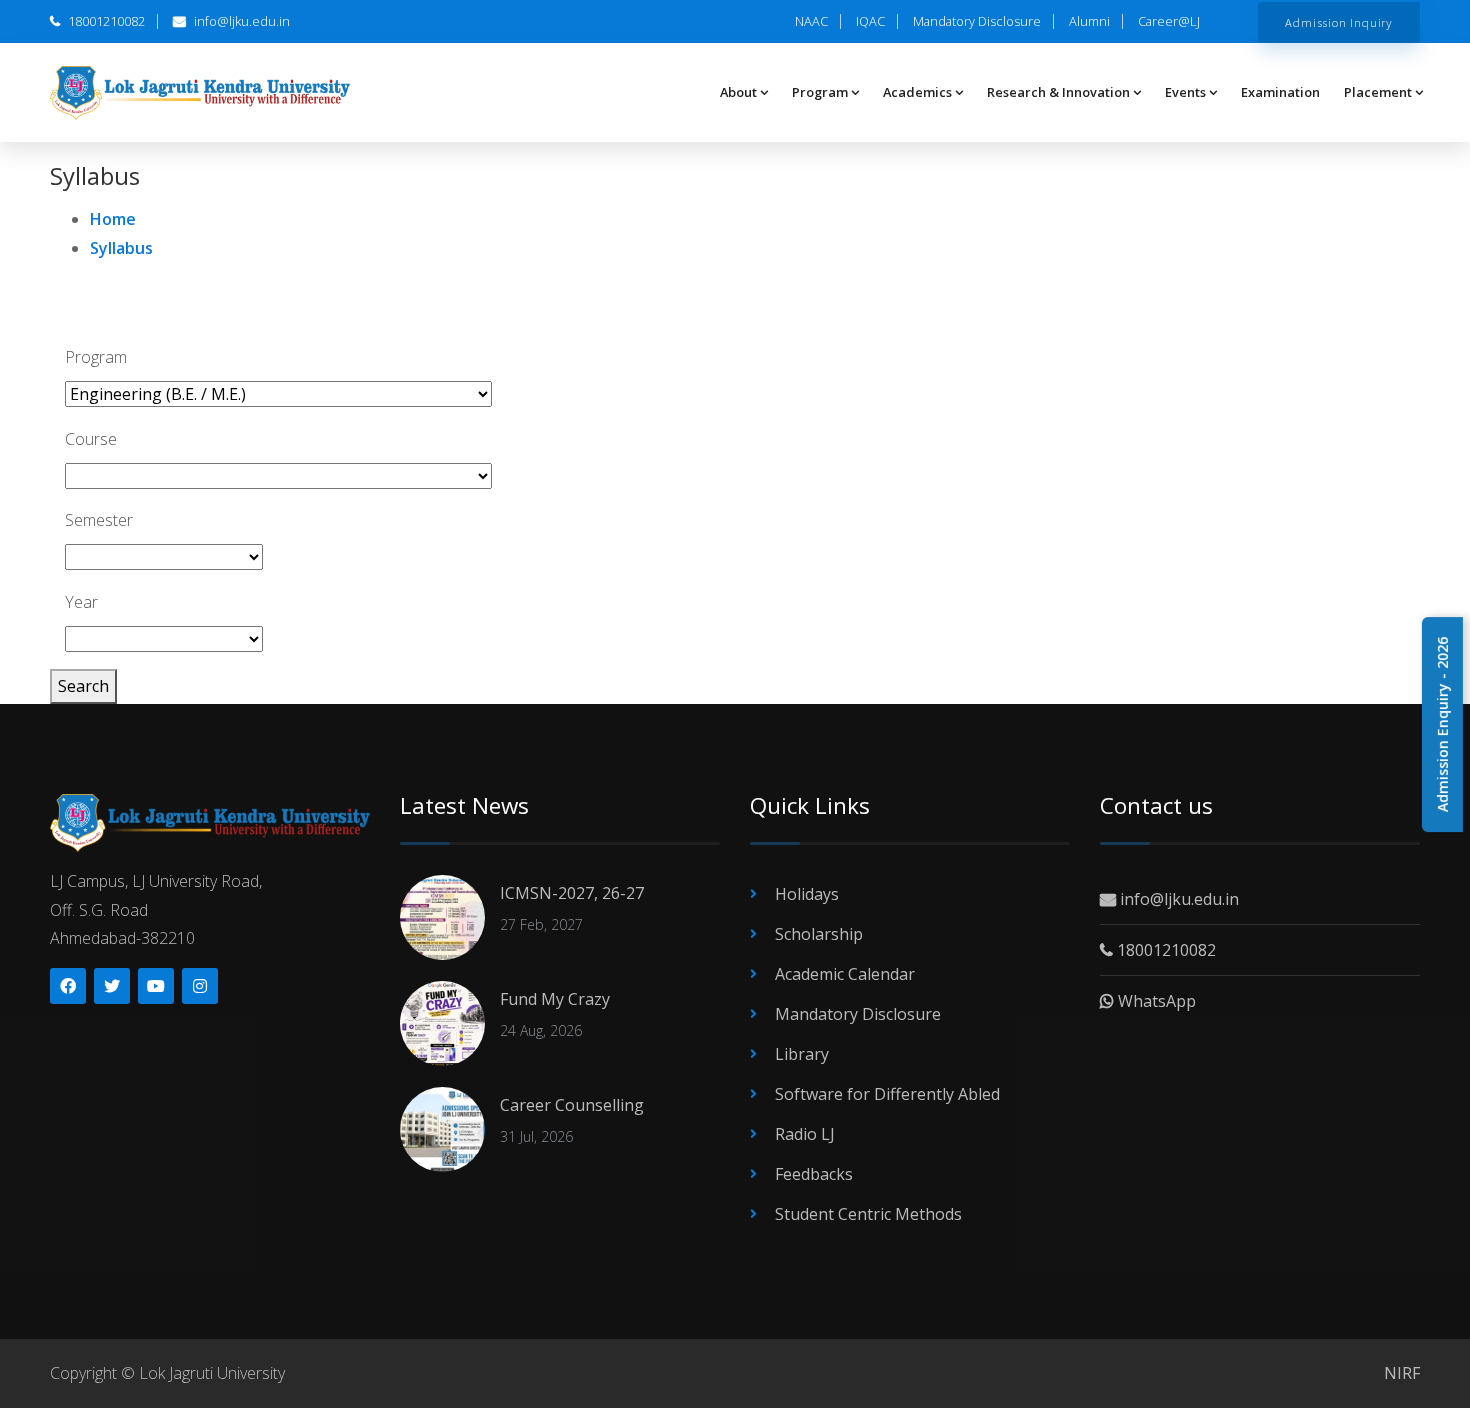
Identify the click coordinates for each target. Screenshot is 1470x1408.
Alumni (1089, 21)
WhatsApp (1155, 1001)
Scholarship (819, 934)
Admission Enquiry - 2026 (1442, 724)
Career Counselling (572, 1105)
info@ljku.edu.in (240, 21)
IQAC (870, 21)
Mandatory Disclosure (977, 21)
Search (83, 686)
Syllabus (121, 248)
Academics (917, 92)
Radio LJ (805, 1134)
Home (113, 219)
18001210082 (105, 21)
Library (802, 1054)
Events (1185, 92)
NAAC (811, 21)
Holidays (807, 894)
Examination (1280, 92)
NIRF (1402, 1373)
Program (820, 92)
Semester (99, 520)
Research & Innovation (1058, 92)
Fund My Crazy (555, 999)
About (738, 92)
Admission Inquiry (1339, 22)
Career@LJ (1169, 21)
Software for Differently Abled (887, 1094)
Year (81, 602)
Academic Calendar (845, 974)
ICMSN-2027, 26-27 (572, 893)
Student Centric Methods (868, 1214)
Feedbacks (814, 1174)
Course (91, 439)
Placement (1378, 92)
